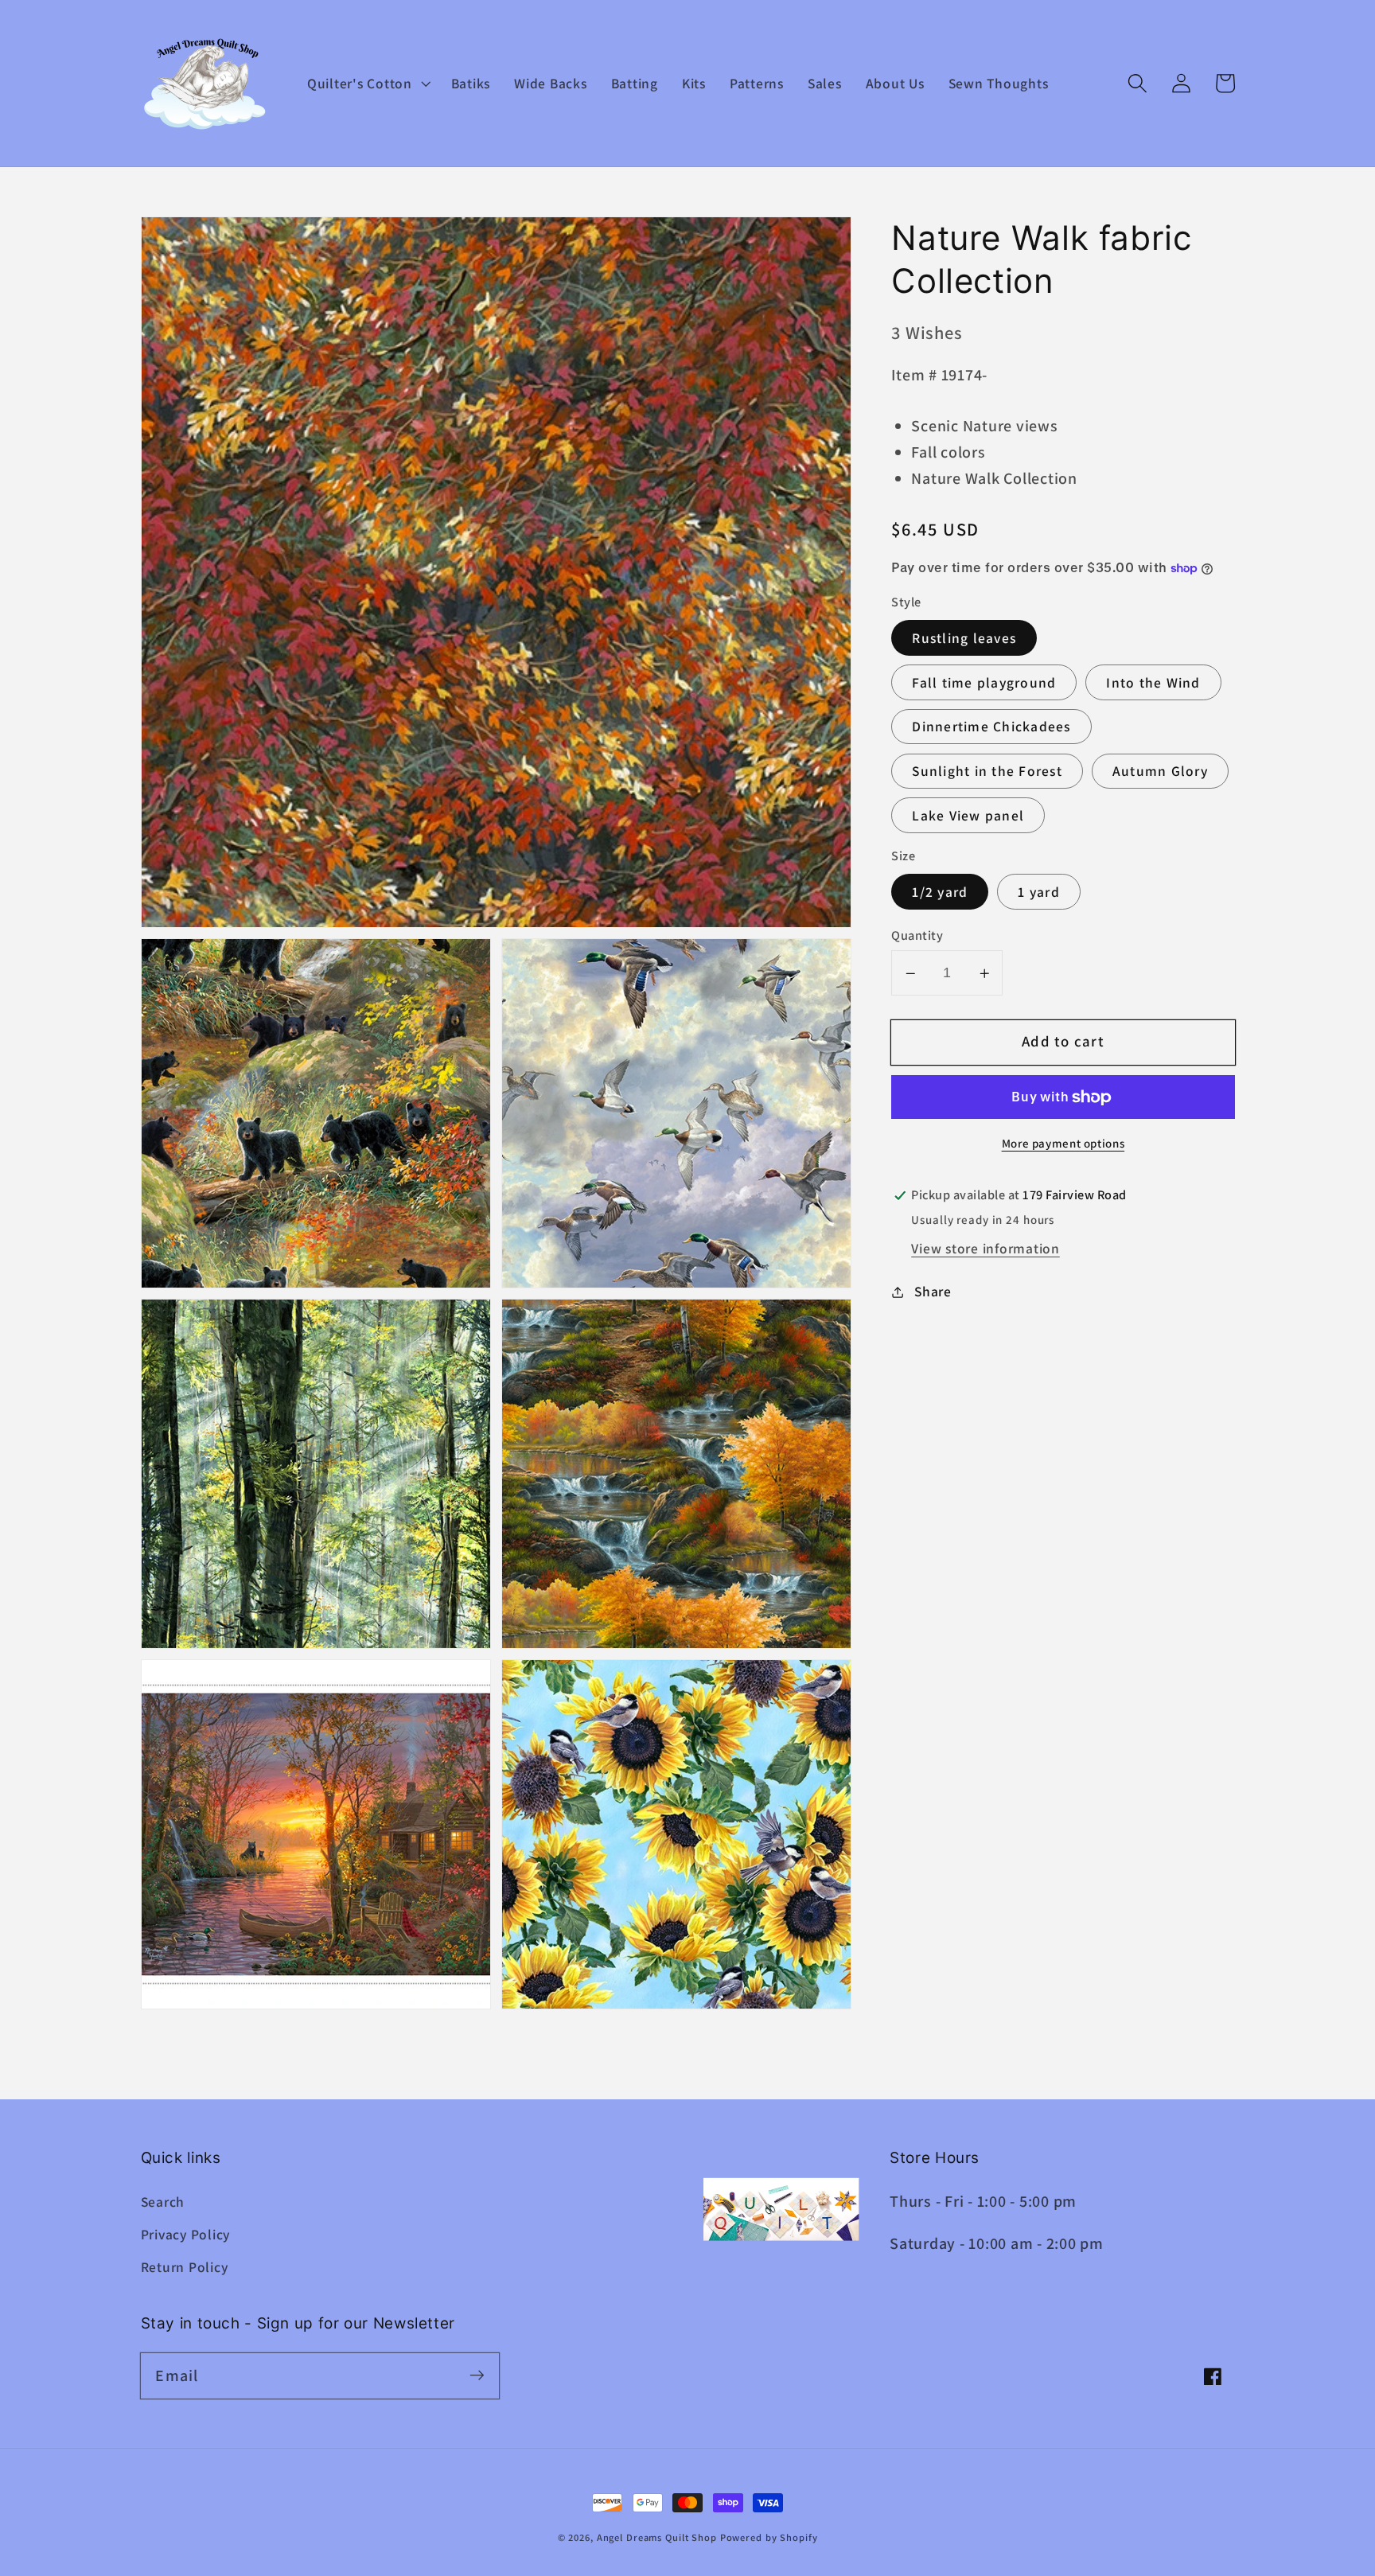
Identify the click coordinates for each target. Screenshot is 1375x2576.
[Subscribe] (477, 2375)
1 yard (1039, 892)
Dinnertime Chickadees (991, 727)
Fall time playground (984, 682)
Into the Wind (1153, 682)
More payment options (1063, 1143)
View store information (985, 1248)
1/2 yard (940, 892)
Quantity (917, 936)
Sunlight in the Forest (987, 772)
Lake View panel (968, 816)
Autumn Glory (1160, 772)
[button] (367, 84)
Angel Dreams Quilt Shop (657, 2537)
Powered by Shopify (769, 2537)
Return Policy (185, 2267)
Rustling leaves (964, 639)
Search (163, 2202)
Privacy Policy (186, 2234)
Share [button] (933, 1292)
